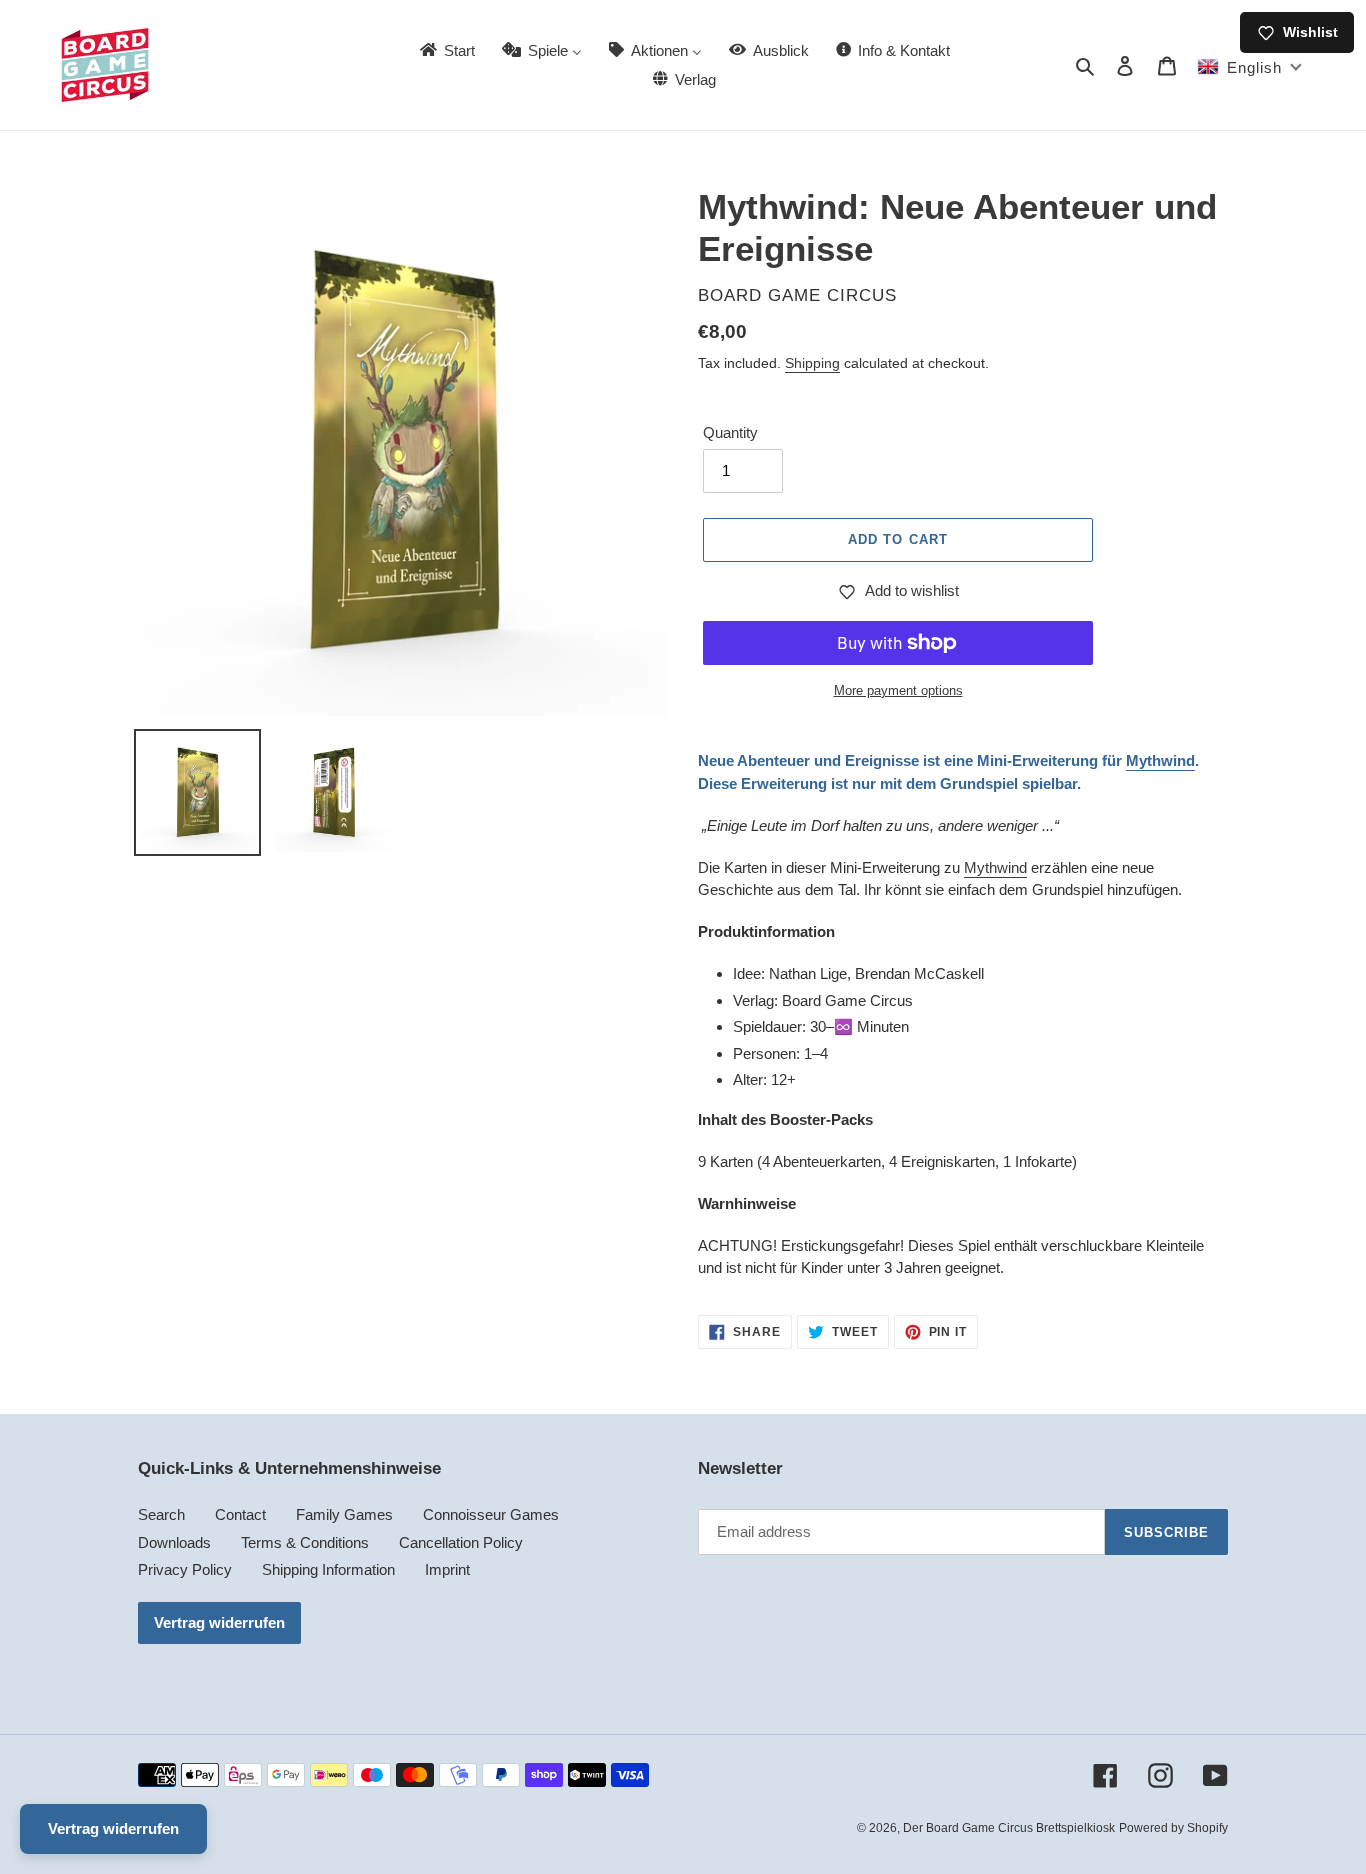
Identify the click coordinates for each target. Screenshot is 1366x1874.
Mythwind (1160, 760)
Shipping (812, 363)
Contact (240, 1514)
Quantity (730, 432)
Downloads (174, 1542)
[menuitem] (446, 50)
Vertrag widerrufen (219, 1622)
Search (161, 1514)
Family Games (344, 1514)
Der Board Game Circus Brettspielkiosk (1009, 1828)
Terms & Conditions (305, 1542)
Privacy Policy (185, 1569)
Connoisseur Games (491, 1514)
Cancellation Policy (461, 1542)
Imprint (447, 1569)
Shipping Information (328, 1569)
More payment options (898, 690)
